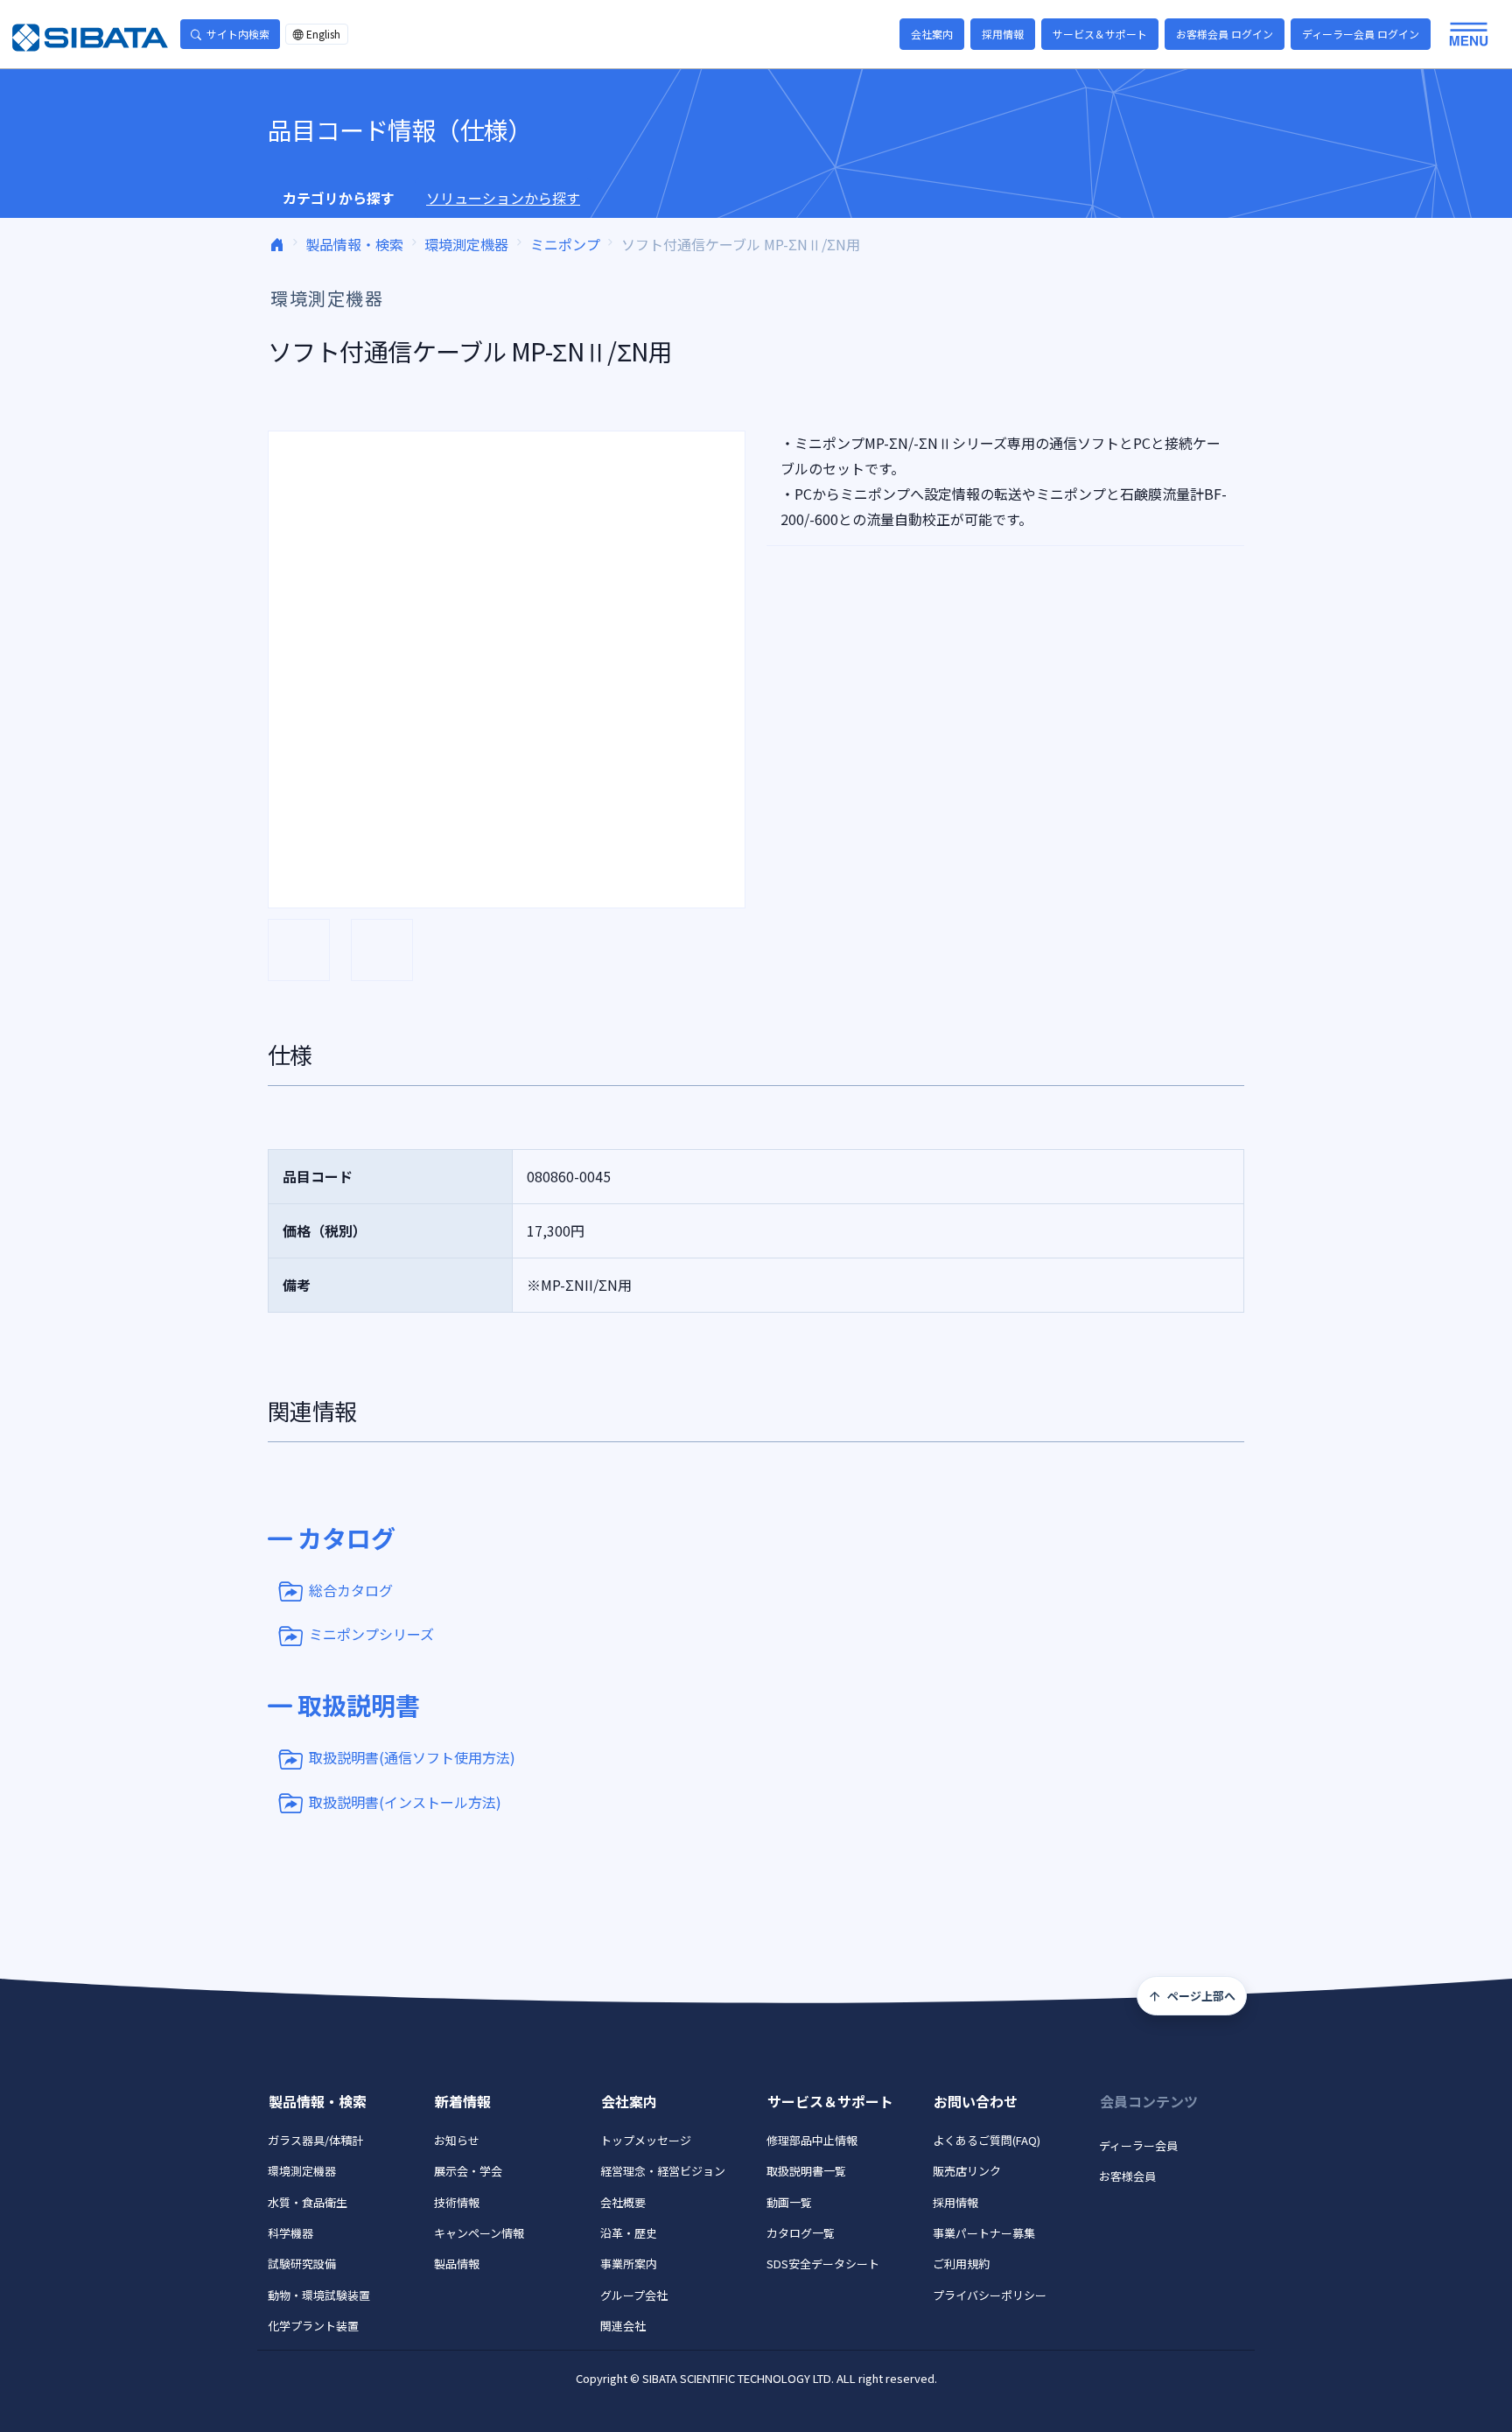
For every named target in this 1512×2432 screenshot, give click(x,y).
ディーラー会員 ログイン (1361, 34)
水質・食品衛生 (308, 2202)
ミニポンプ (565, 244)
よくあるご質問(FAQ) (987, 2140)
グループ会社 (634, 2295)
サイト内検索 (238, 34)
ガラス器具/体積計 (315, 2140)
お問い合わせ (976, 2101)
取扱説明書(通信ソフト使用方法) (412, 1757)
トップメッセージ (646, 2140)
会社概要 (623, 2202)
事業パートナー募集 (984, 2233)
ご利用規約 (961, 2264)
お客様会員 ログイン (1225, 34)
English (323, 34)
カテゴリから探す (339, 198)
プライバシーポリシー (990, 2295)
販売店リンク (967, 2171)
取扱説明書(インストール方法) (405, 1801)
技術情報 (457, 2202)
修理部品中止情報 (812, 2140)
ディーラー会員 (1138, 2145)
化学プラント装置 (313, 2326)
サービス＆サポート (1100, 34)
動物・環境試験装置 (319, 2295)
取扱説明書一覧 (806, 2171)
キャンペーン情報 (479, 2233)
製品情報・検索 (354, 244)
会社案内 (932, 34)
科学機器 (290, 2233)
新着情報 (463, 2101)
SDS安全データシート (823, 2264)
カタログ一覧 (801, 2233)
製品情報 (457, 2264)
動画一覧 (789, 2202)
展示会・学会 (468, 2171)
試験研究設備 (302, 2264)
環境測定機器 (466, 244)
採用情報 (1003, 34)
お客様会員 (1127, 2176)
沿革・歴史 (629, 2233)
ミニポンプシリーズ (371, 1634)
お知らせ (457, 2140)
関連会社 (623, 2326)
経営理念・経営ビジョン (663, 2171)
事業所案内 (629, 2264)
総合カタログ (351, 1590)
